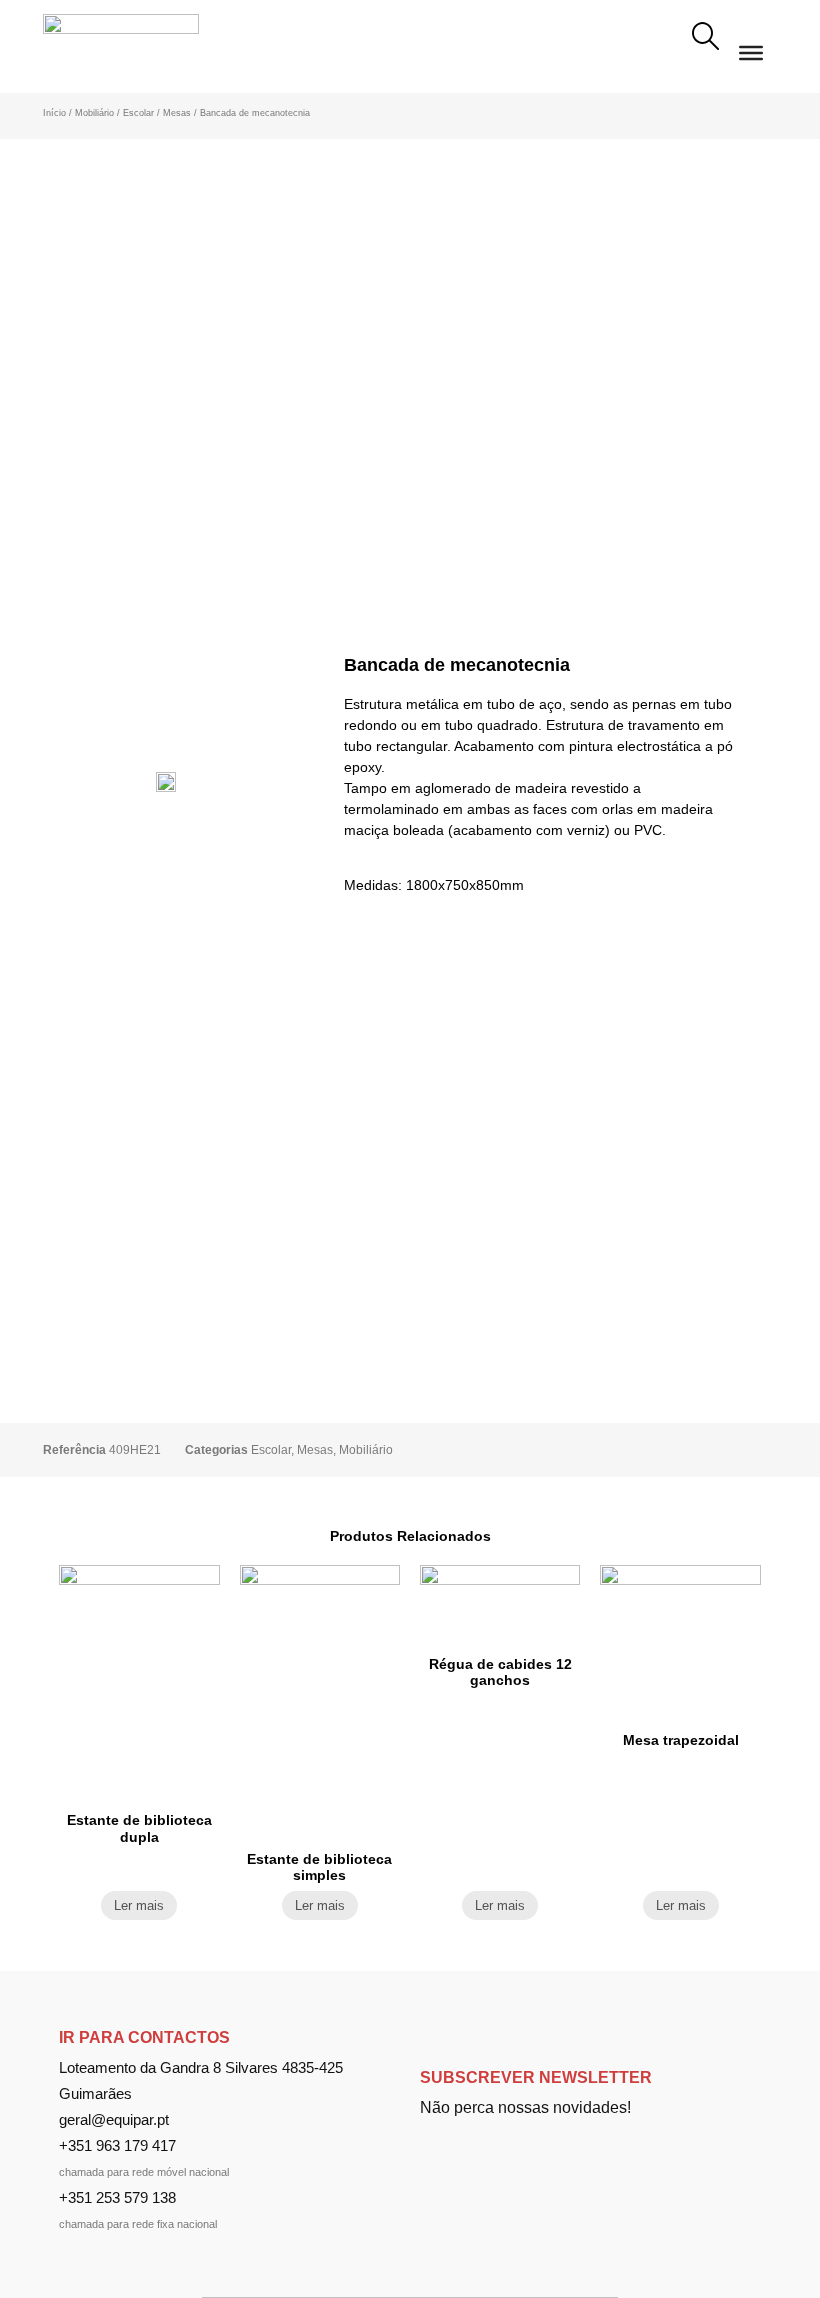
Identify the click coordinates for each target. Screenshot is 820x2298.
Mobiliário (94, 113)
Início (54, 113)
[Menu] (751, 52)
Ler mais (139, 1905)
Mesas (177, 113)
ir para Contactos (144, 2037)
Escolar (138, 113)
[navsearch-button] (705, 39)
